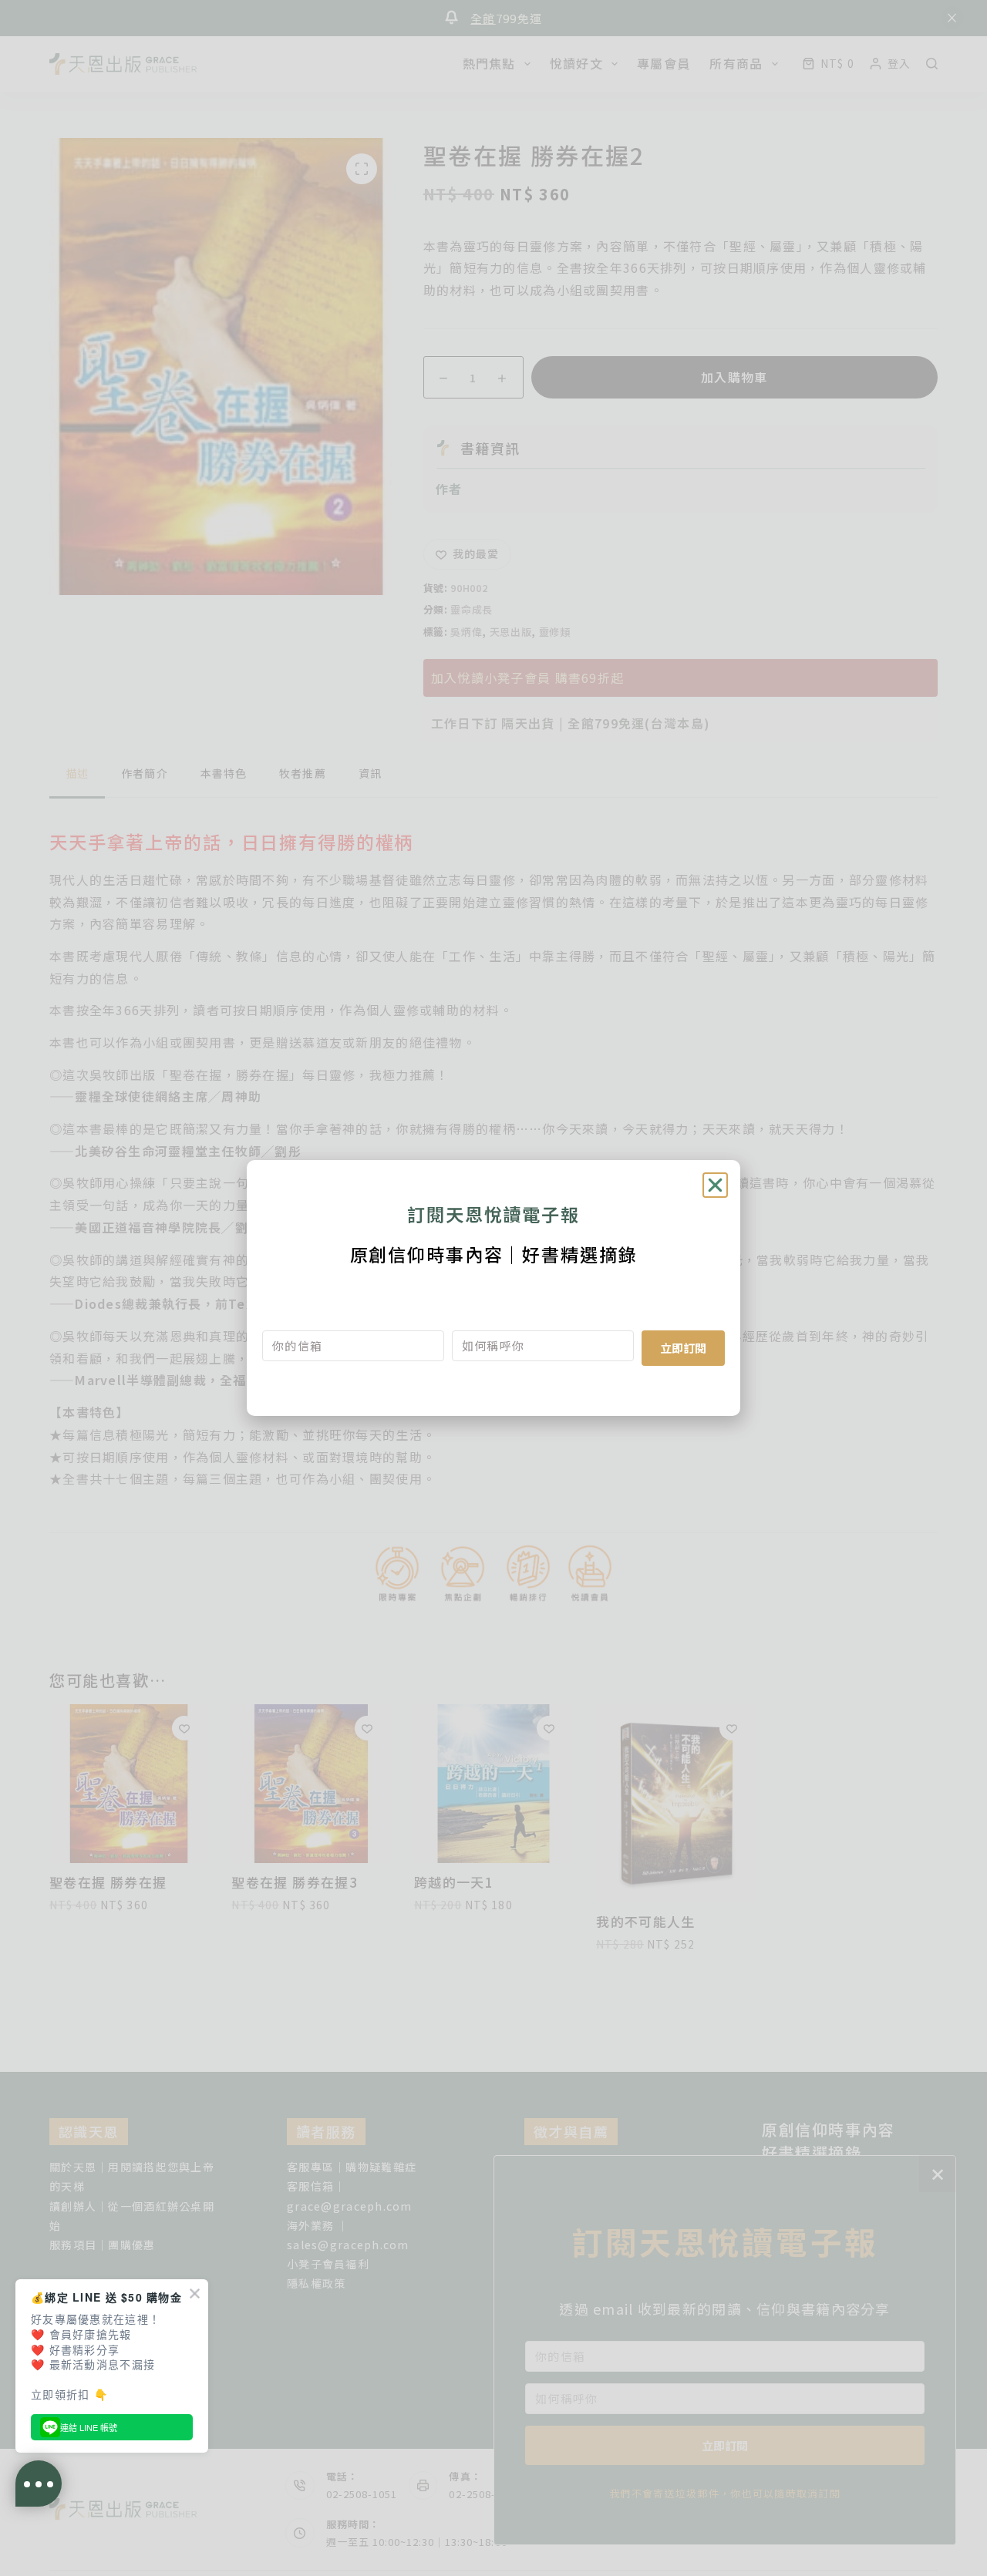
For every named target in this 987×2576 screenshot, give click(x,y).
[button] (715, 1185)
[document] (493, 1288)
